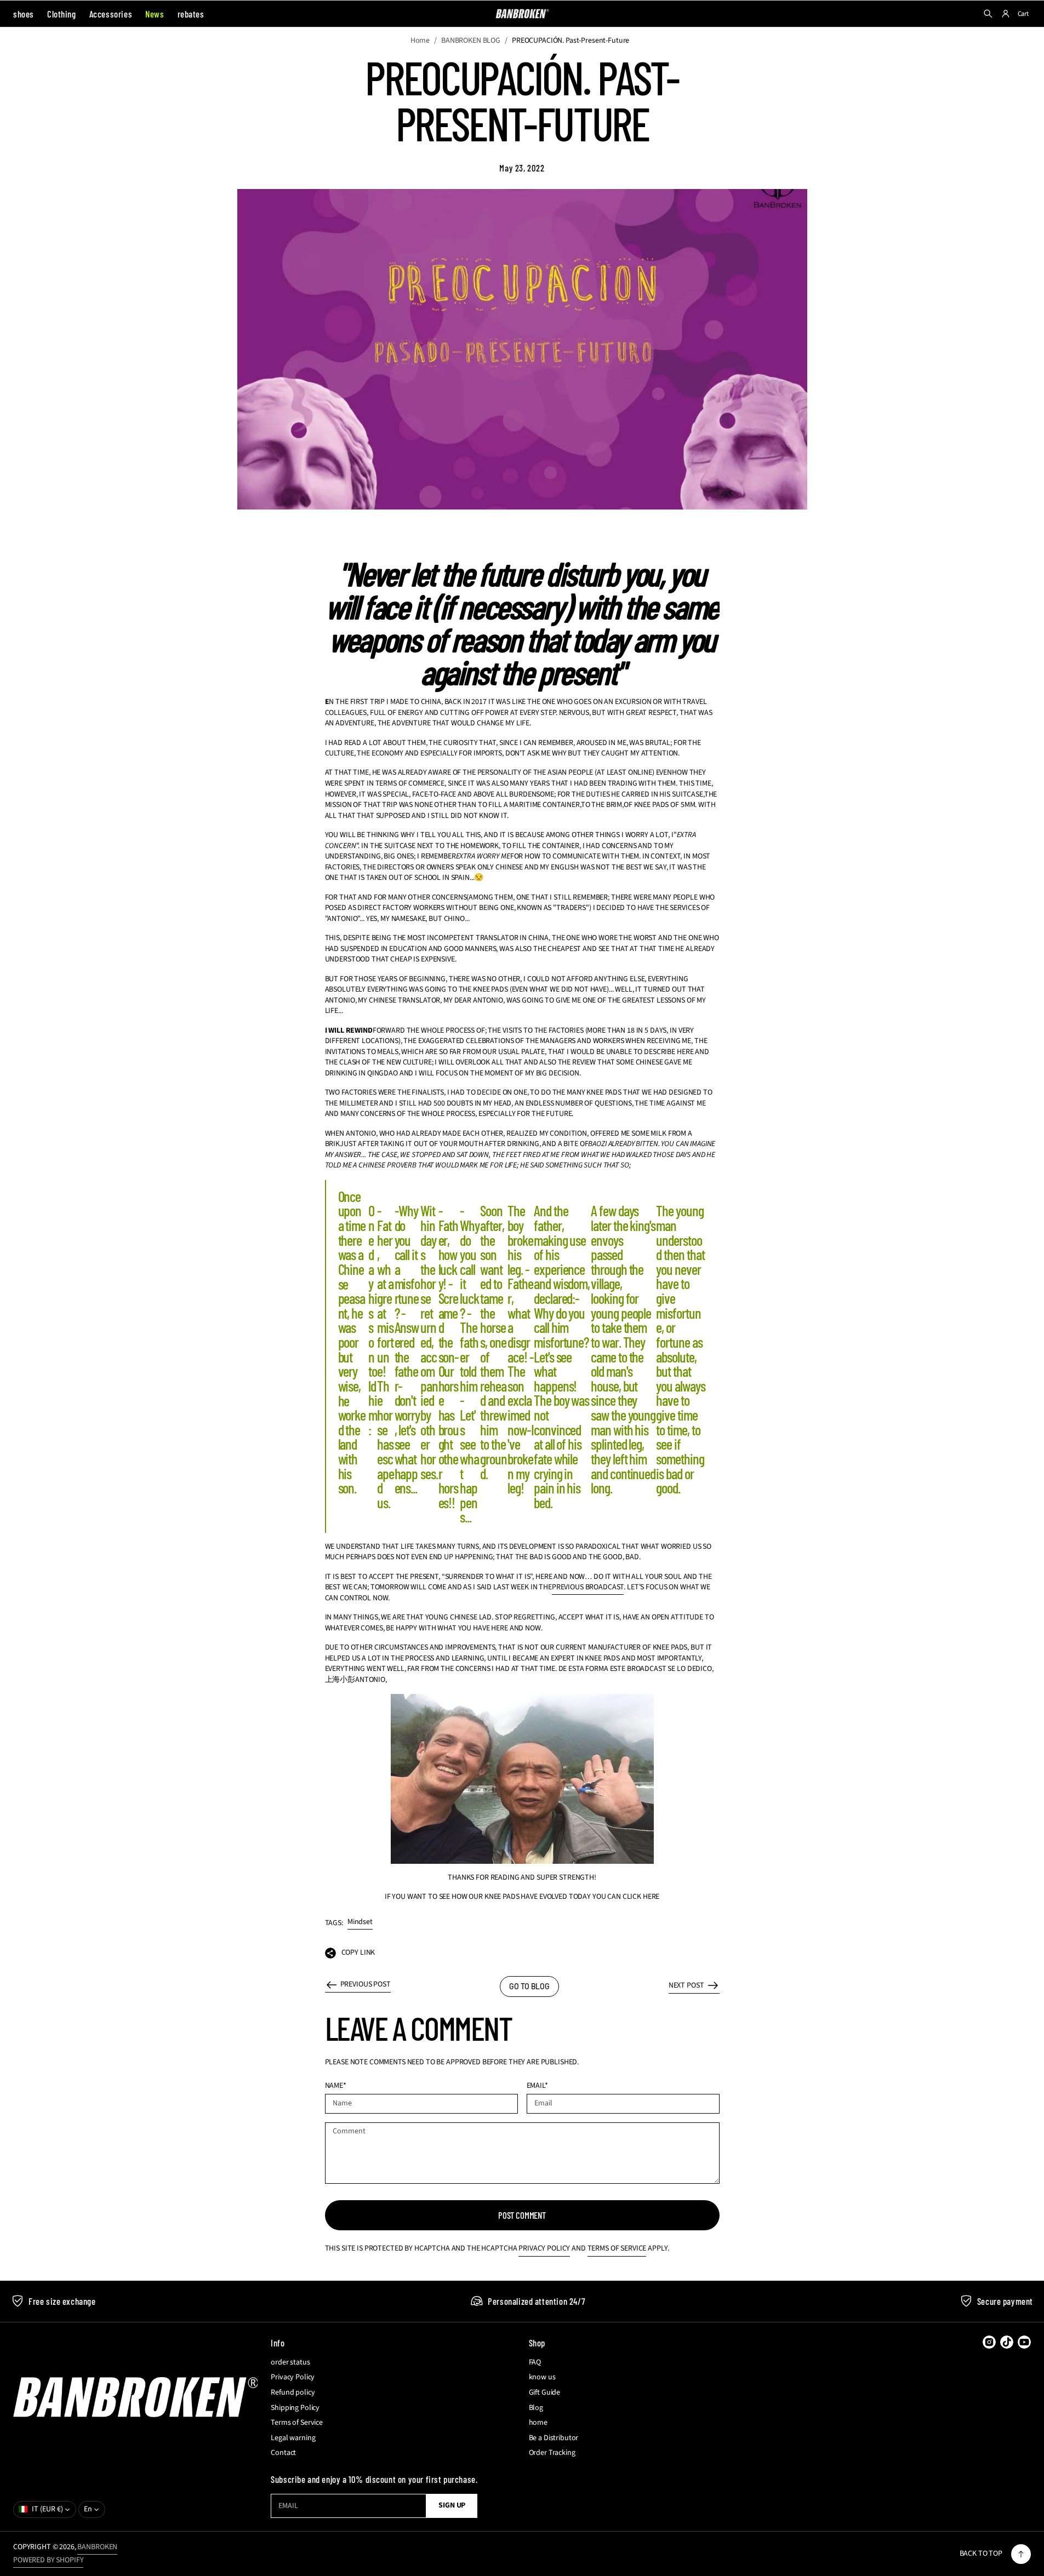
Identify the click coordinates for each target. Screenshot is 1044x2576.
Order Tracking (552, 2453)
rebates (191, 14)
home (538, 2423)
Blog (536, 2408)
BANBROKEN (97, 2547)
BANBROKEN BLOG (471, 41)
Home (420, 41)
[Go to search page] (988, 14)
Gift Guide (545, 2393)
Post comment (522, 2215)
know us (542, 2377)
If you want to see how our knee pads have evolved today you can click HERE (522, 1897)
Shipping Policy (295, 2408)
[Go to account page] (1006, 14)
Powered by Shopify (48, 2560)
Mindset (360, 1922)
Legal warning (293, 2438)
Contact (283, 2453)
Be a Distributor (554, 2438)
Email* (537, 2086)
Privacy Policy (544, 2248)
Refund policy (293, 2393)
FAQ (535, 2363)
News (155, 14)
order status (290, 2363)
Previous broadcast (588, 1587)
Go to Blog (529, 1986)
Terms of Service (617, 2248)
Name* (336, 2086)
